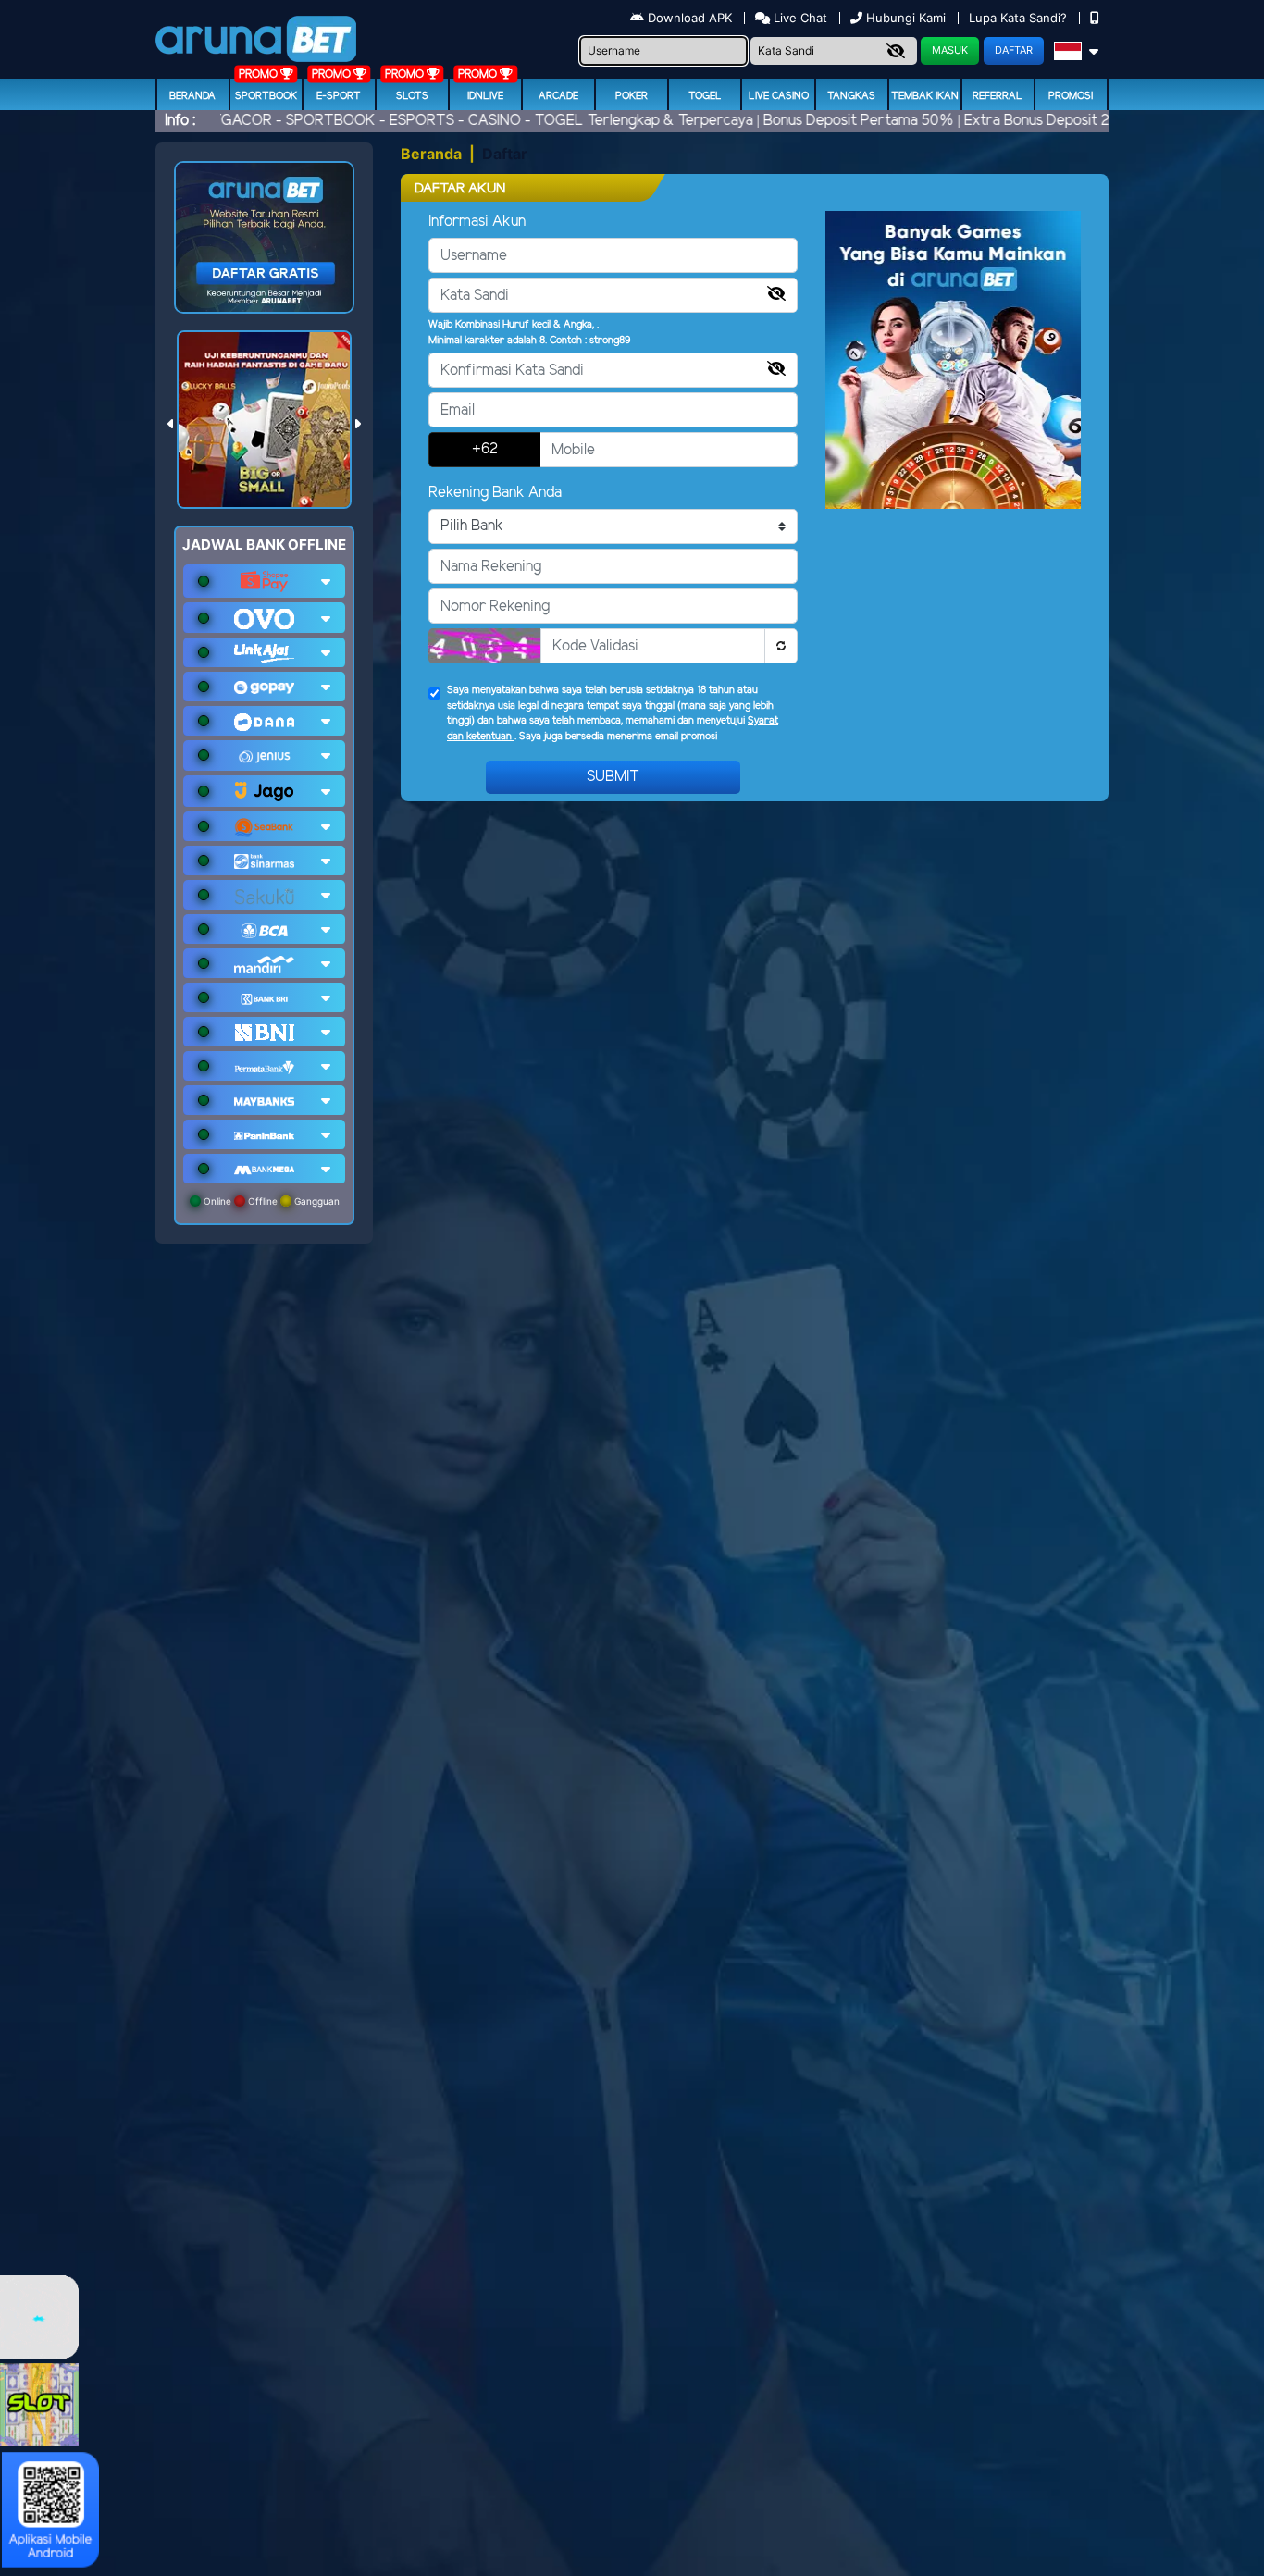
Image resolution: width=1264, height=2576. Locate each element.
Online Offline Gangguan (270, 1201)
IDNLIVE (485, 96)
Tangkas (851, 96)
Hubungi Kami (906, 18)
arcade (558, 96)
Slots (412, 96)
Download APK (690, 18)
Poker (632, 96)
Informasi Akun (477, 222)
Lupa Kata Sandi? (1020, 18)
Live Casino (779, 96)
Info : (180, 121)
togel (705, 96)
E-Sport (339, 96)
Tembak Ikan (925, 96)
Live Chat (799, 18)
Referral (998, 96)
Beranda (192, 96)
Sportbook (266, 96)
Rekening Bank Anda (495, 493)
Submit (613, 777)
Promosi (1071, 96)
